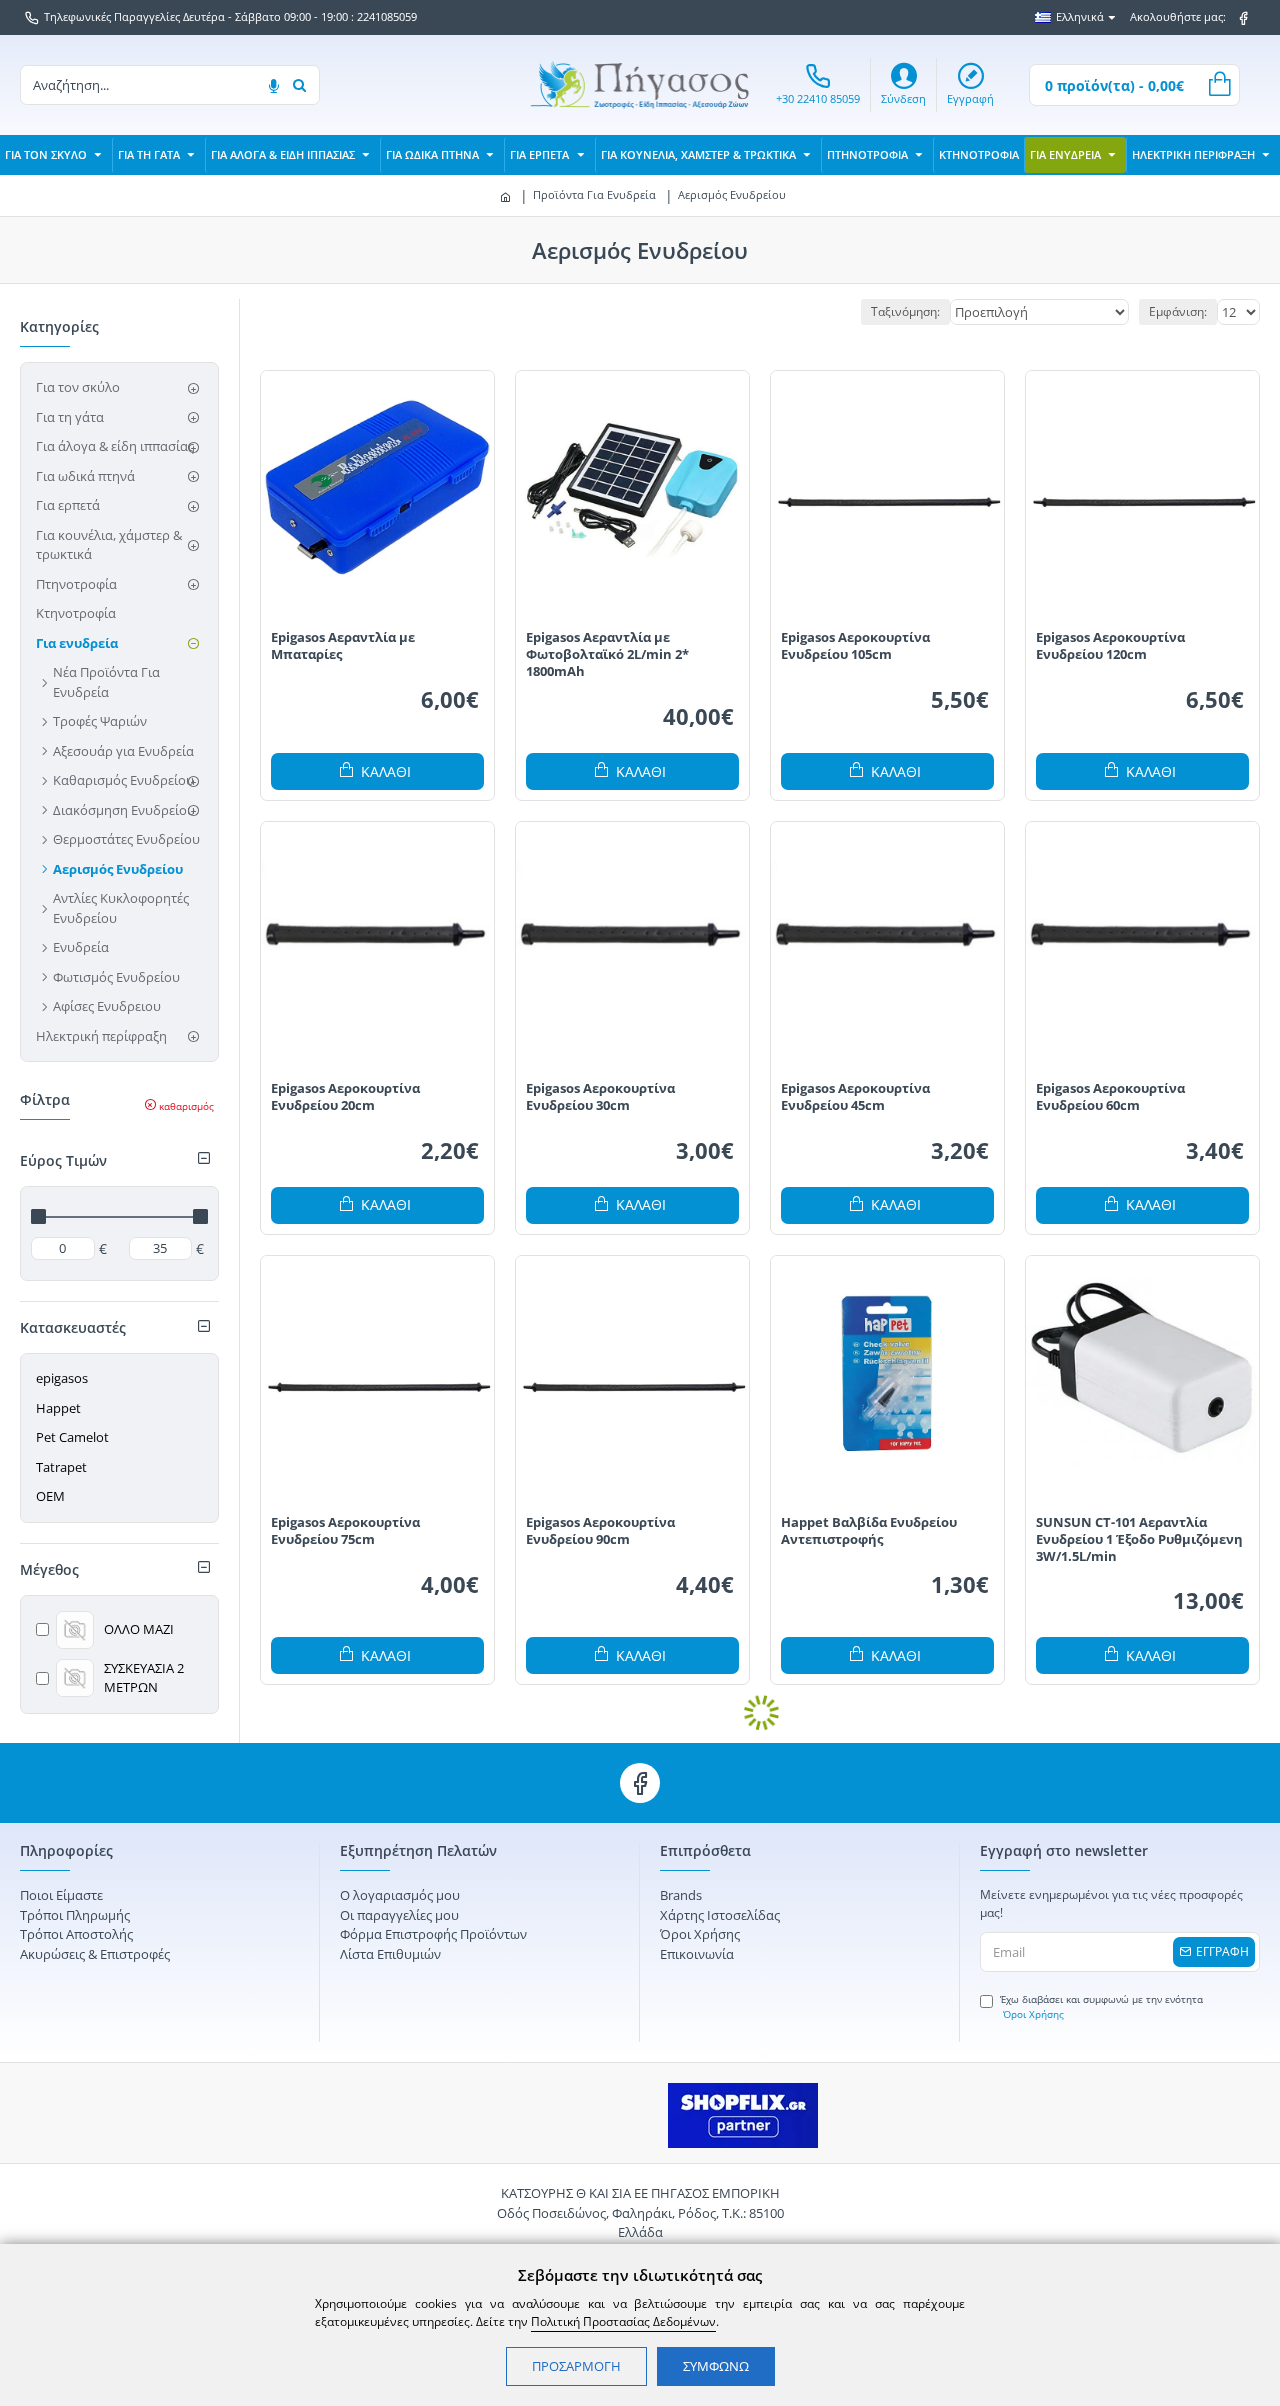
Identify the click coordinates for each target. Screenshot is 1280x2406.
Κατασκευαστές (73, 1327)
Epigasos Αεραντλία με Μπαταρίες (343, 646)
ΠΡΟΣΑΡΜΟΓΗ (576, 2366)
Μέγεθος (49, 1569)
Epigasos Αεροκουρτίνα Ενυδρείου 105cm (855, 646)
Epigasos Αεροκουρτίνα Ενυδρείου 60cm (1110, 1097)
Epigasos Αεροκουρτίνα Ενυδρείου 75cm (345, 1531)
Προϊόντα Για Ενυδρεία (594, 194)
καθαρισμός (186, 1106)
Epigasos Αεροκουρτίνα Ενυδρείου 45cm (855, 1097)
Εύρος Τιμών (63, 1160)
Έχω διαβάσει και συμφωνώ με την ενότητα (1101, 2006)
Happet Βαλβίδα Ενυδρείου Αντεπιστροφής (869, 1531)
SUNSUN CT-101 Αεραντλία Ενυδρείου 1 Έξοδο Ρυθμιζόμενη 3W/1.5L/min (1139, 1539)
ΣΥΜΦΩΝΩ (716, 2366)
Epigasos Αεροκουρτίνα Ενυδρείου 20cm (345, 1097)
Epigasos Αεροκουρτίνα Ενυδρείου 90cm (600, 1531)
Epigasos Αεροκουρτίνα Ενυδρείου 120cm (1110, 646)
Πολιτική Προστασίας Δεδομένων (623, 2321)
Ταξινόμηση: (905, 311)
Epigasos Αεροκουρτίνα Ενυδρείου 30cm (600, 1097)
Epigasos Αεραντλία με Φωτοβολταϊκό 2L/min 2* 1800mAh (607, 654)
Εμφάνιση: (1178, 311)
